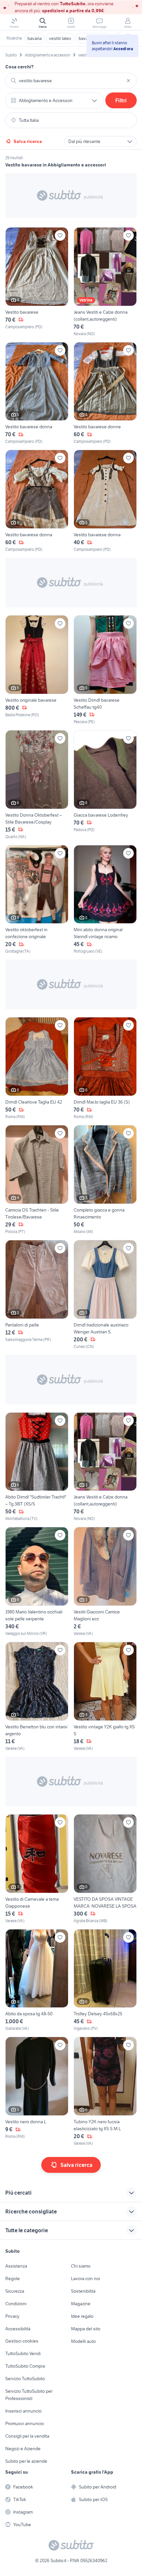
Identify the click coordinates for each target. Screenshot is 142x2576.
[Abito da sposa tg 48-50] (37, 1980)
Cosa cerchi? (19, 67)
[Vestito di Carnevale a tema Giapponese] (37, 1869)
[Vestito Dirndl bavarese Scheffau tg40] (105, 670)
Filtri (121, 100)
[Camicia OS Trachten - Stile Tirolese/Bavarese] (37, 1180)
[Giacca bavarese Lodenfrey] (105, 785)
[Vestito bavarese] (37, 282)
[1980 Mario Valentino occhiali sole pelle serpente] (37, 1582)
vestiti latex (60, 38)
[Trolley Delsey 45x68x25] (105, 1980)
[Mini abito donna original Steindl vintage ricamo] (105, 900)
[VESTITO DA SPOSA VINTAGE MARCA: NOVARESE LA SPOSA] (105, 1869)
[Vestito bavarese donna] (37, 393)
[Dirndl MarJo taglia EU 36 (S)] (105, 1068)
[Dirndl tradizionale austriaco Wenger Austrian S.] (105, 1295)
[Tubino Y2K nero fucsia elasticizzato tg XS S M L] (105, 2092)
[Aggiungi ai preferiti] (60, 235)
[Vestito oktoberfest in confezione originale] (37, 900)
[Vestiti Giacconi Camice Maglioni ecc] (105, 1582)
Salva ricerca (28, 141)
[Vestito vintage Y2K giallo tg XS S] (105, 1697)
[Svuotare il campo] (128, 81)
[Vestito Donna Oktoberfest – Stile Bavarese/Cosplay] (37, 785)
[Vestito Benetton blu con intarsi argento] (37, 1697)
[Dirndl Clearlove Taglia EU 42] (37, 1068)
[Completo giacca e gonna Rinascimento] (105, 1180)
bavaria (35, 38)
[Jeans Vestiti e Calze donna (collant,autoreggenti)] (105, 282)
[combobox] (71, 81)
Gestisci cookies (22, 2341)
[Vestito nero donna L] (37, 2092)
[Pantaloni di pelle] (37, 1295)
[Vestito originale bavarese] (37, 670)
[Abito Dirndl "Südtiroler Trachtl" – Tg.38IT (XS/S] (37, 1467)
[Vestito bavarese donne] (105, 393)
